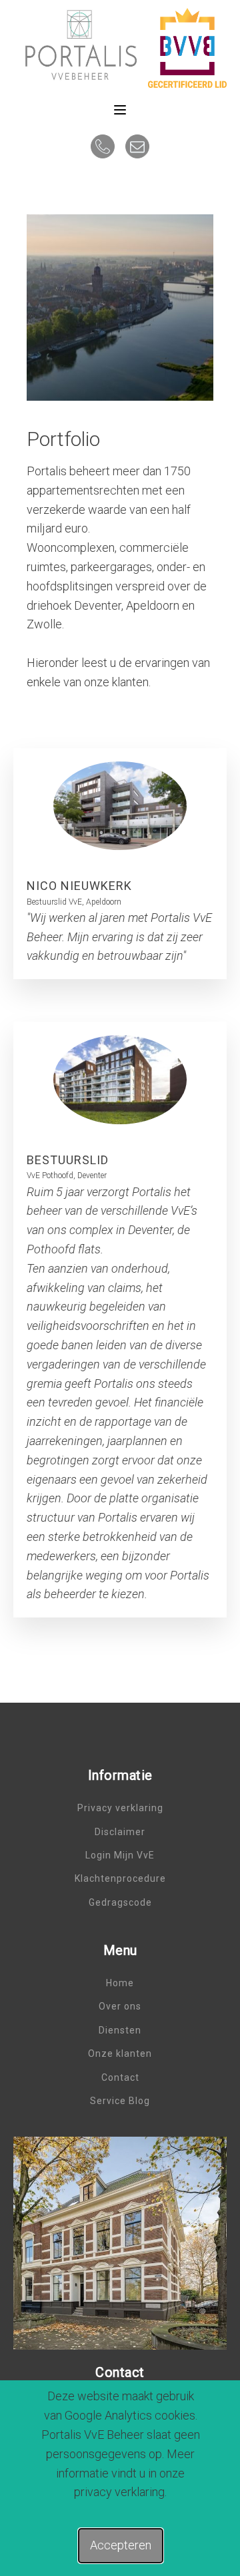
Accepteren (121, 2545)
